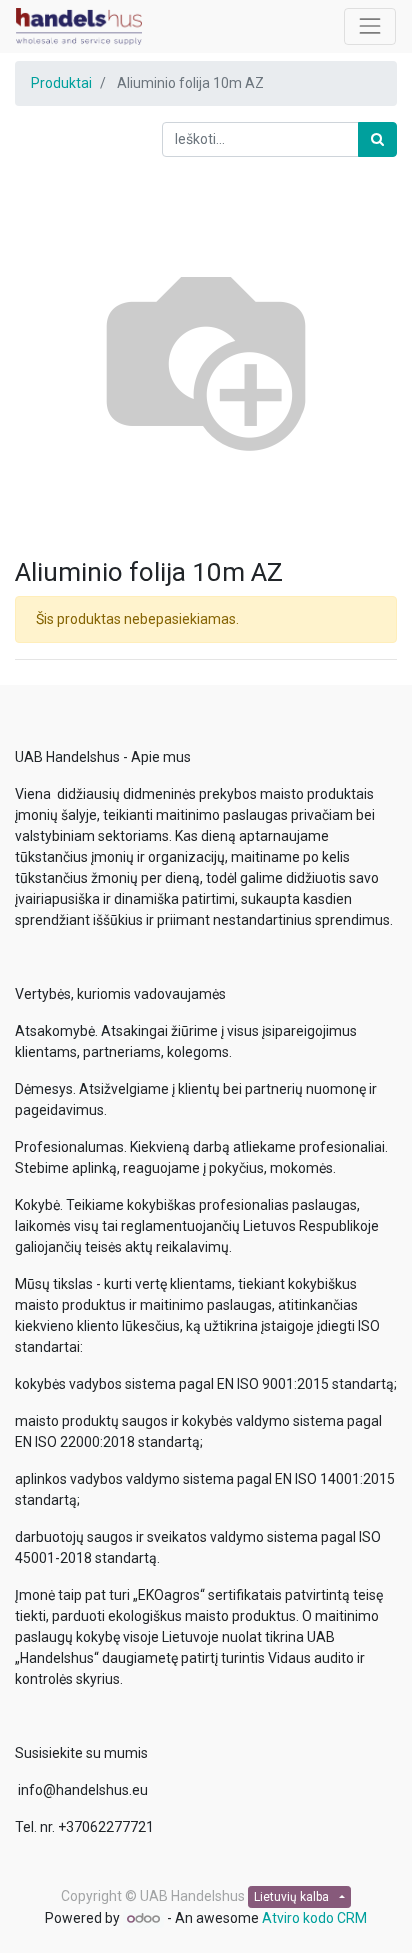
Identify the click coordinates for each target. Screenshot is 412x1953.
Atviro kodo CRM (314, 1918)
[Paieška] (377, 139)
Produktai (61, 83)
